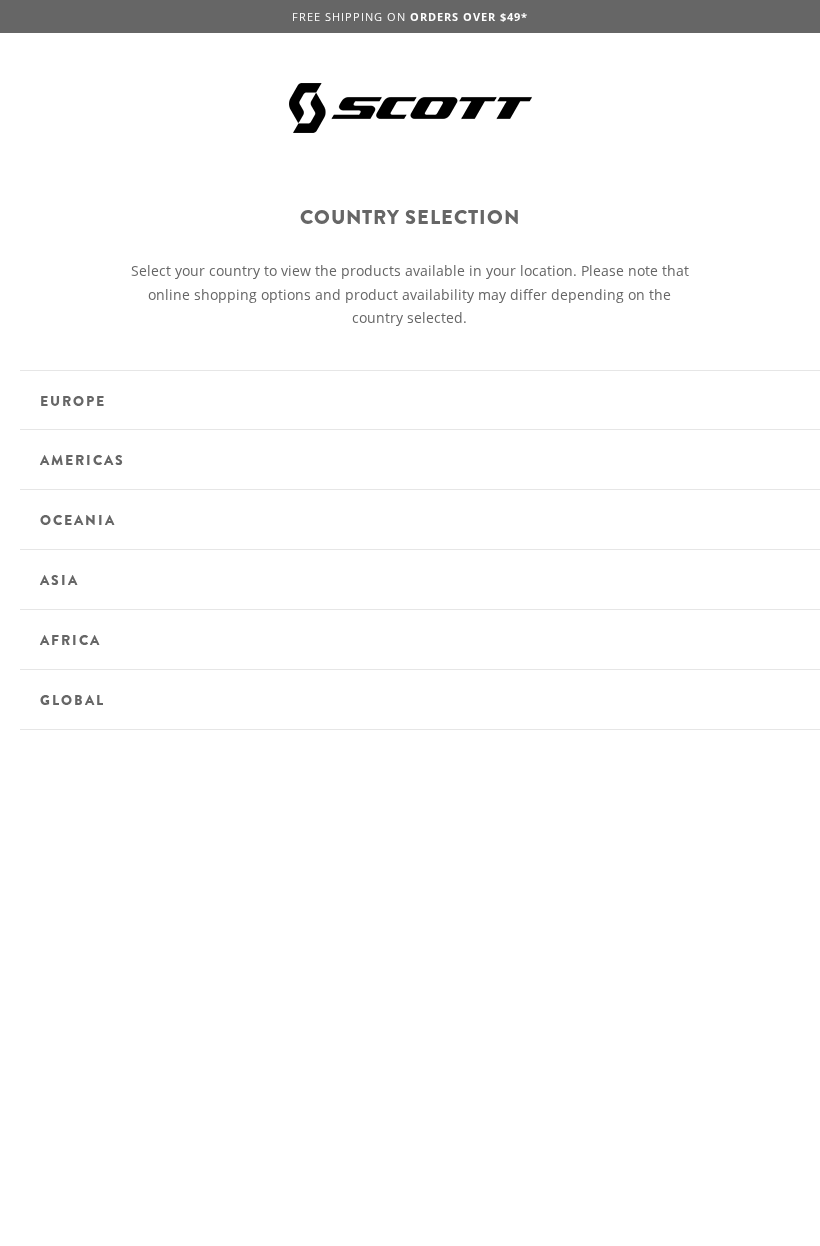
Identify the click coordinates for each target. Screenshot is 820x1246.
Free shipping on (410, 16)
